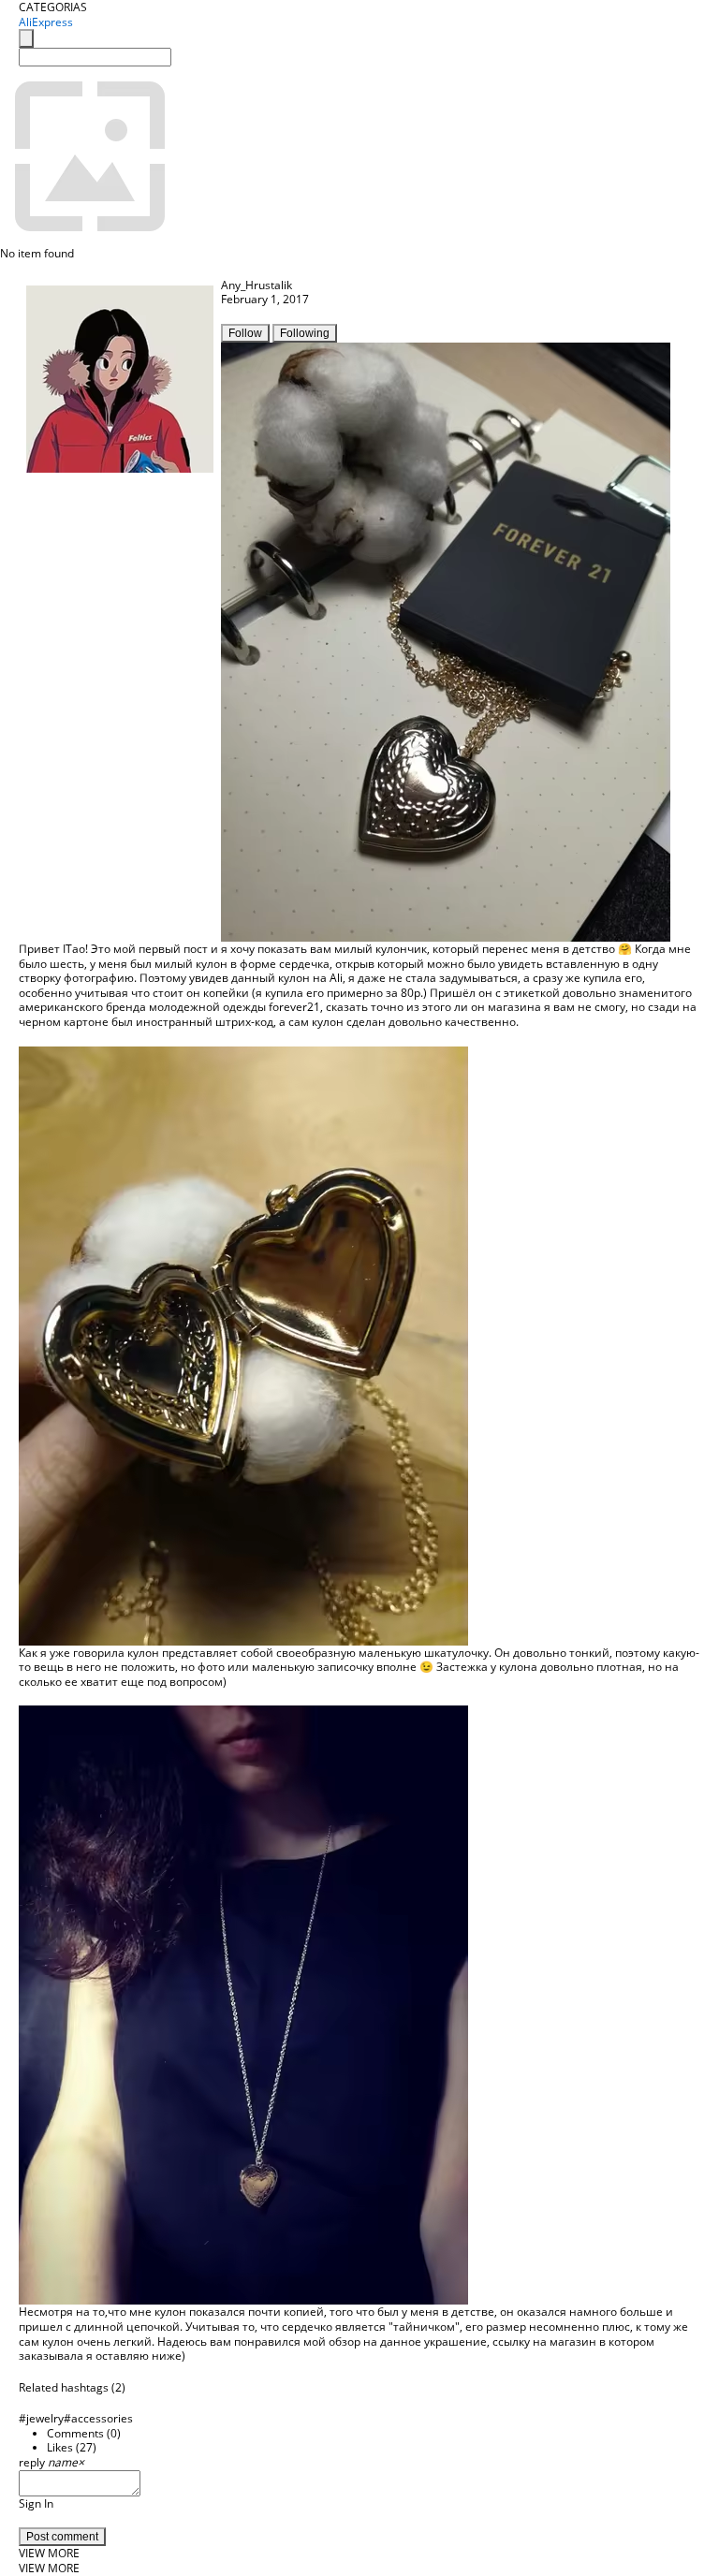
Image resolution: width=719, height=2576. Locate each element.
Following (305, 333)
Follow (245, 333)
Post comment (62, 2537)
